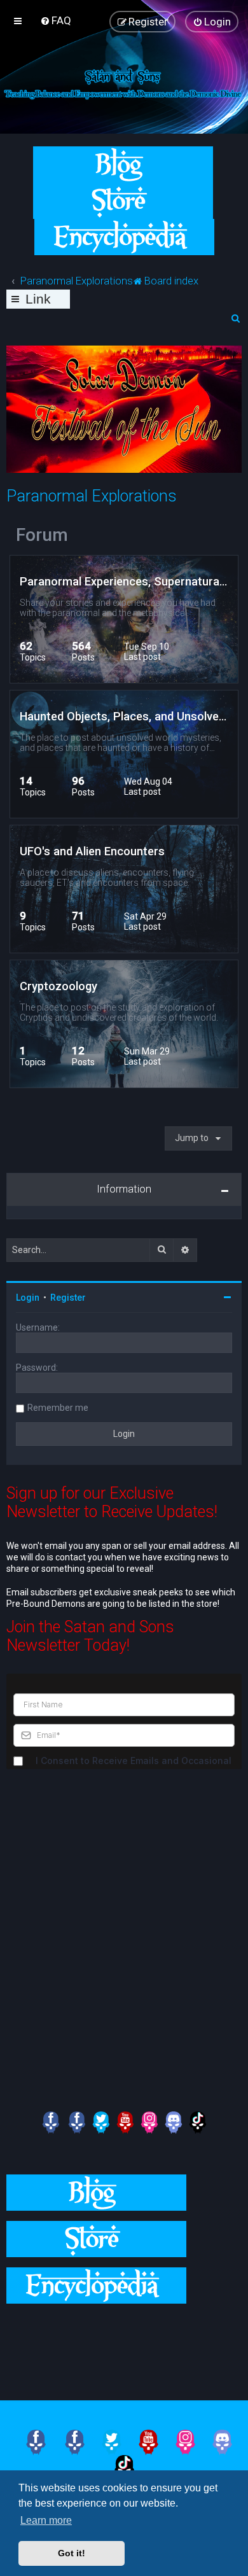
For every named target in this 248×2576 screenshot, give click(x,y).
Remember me (58, 1408)
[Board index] (124, 83)
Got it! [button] (72, 2553)
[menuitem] (56, 20)
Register (68, 1298)
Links (38, 300)
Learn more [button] (46, 2520)
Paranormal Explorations (92, 496)
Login (28, 1298)
